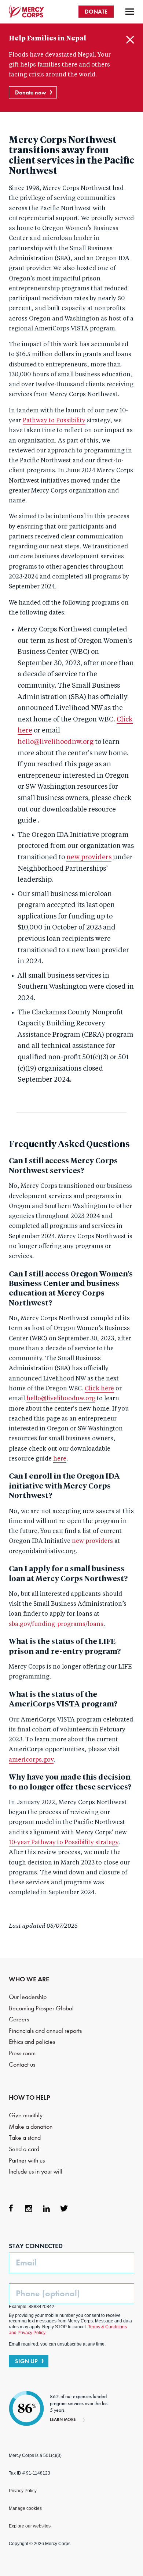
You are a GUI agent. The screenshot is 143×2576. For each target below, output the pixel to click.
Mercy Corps (26, 12)
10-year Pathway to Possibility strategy (64, 1843)
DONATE (96, 12)
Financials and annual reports (45, 2031)
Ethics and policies (32, 2042)
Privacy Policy (23, 2491)
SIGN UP (26, 2361)
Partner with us (27, 2161)
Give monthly (26, 2115)
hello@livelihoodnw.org (56, 742)
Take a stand (25, 2138)
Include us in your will (36, 2172)
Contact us (22, 2065)
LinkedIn (46, 2208)
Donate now (31, 92)
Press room (22, 2053)
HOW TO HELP (30, 2097)
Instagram (29, 2208)
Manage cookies (25, 2508)
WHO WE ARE (29, 1979)
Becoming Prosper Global (41, 2008)
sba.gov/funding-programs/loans (56, 1624)
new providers (89, 857)
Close (130, 40)
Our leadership (28, 1997)
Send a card (24, 2149)
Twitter (64, 2208)
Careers (19, 2019)
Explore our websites (30, 2526)
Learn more (63, 2419)
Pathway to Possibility (54, 421)
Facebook (11, 2208)
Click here (99, 1389)
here (60, 1459)
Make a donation (31, 2127)
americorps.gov (31, 1760)
